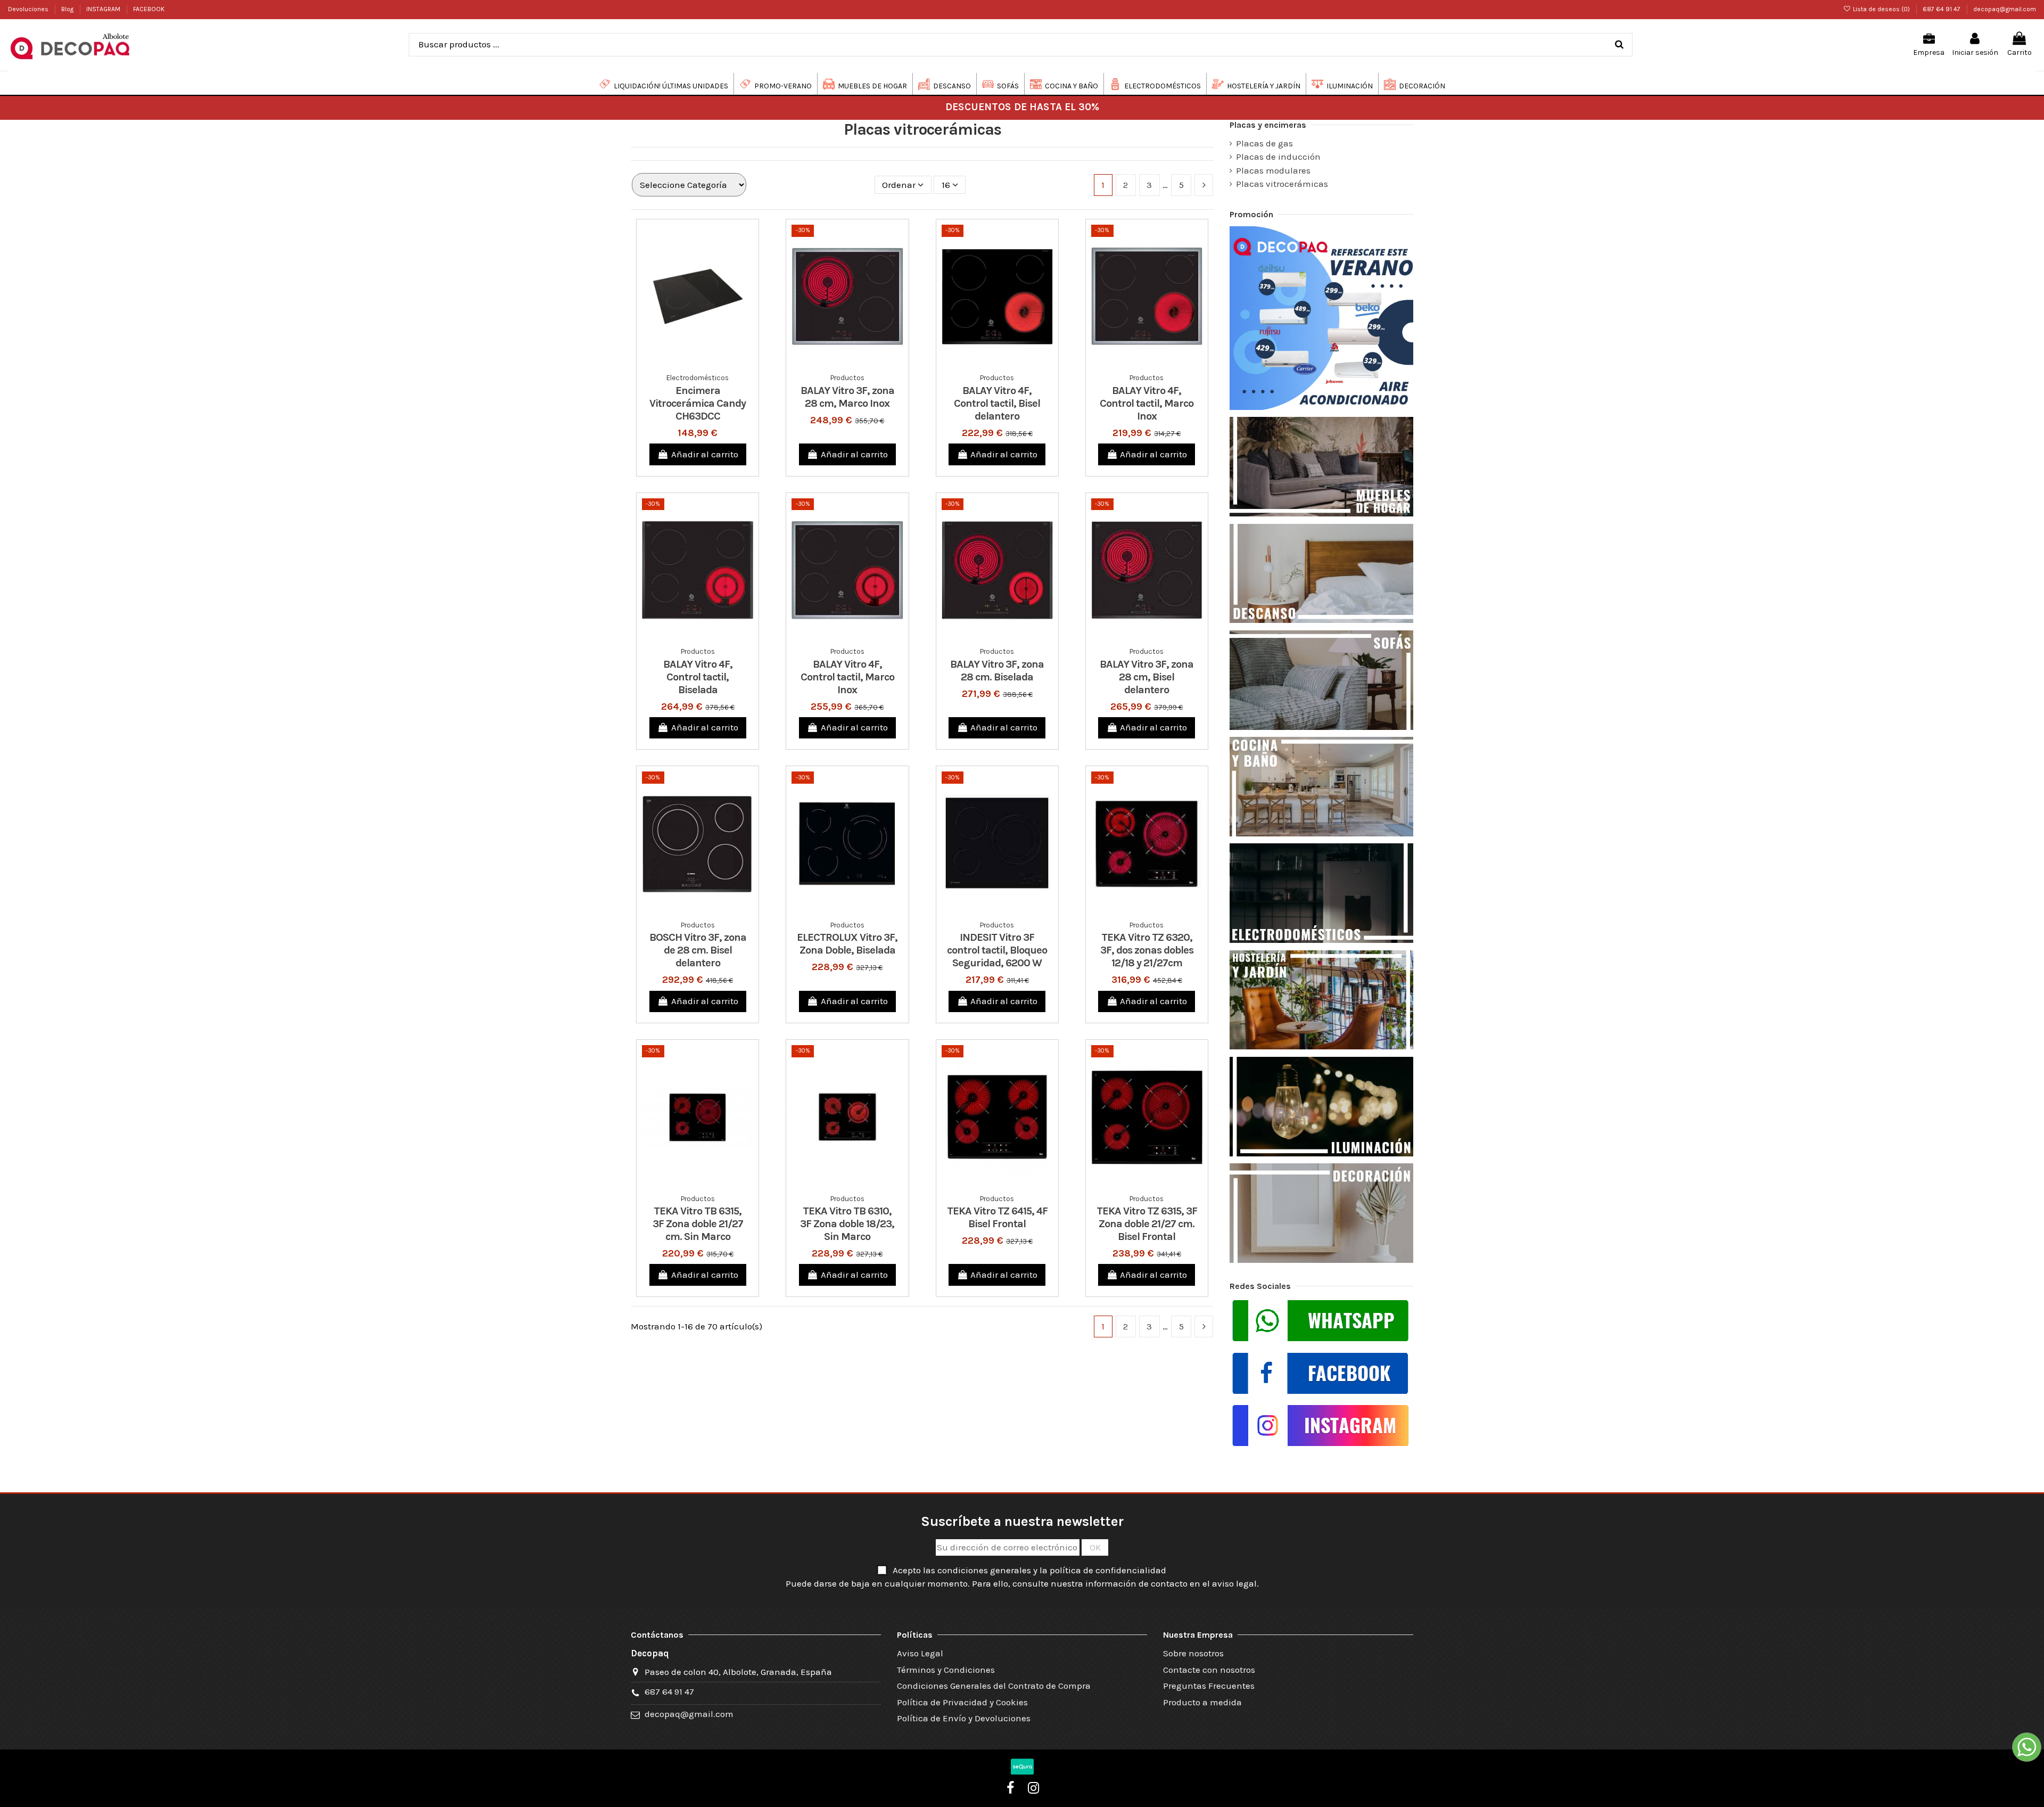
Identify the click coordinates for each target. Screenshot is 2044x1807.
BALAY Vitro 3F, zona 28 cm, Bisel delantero (1147, 677)
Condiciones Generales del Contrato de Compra (994, 1686)
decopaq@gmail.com (2005, 9)
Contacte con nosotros (1209, 1670)
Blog (68, 9)
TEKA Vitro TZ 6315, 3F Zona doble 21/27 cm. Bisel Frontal (1147, 1224)
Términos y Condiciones (946, 1670)
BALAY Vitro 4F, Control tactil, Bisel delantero (997, 403)
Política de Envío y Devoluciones (964, 1718)
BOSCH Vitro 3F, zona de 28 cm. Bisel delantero (698, 950)
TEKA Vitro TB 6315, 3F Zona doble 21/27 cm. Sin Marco (698, 1224)
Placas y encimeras (1268, 125)
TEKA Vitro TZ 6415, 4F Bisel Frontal (997, 1217)
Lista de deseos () (1881, 9)
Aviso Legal (920, 1653)
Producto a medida (1202, 1702)
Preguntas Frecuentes (1209, 1686)
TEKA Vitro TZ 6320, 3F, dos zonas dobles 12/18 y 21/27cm (1147, 950)
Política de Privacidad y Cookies (962, 1702)
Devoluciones (29, 9)
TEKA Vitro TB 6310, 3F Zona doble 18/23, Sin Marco (847, 1224)
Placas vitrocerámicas (1282, 184)
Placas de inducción (1278, 157)
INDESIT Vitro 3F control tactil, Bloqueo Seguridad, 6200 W (997, 950)
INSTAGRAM (104, 9)
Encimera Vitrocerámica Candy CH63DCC (698, 403)
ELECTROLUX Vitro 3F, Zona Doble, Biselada (847, 944)
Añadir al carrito (705, 454)
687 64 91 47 (1942, 9)
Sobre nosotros (1193, 1653)
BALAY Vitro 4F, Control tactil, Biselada (698, 677)
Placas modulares (1273, 170)
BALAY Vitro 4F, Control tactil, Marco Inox (1147, 403)
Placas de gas (1264, 143)
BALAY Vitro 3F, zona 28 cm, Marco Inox (847, 397)
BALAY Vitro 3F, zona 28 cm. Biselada (997, 671)
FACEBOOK (149, 9)
